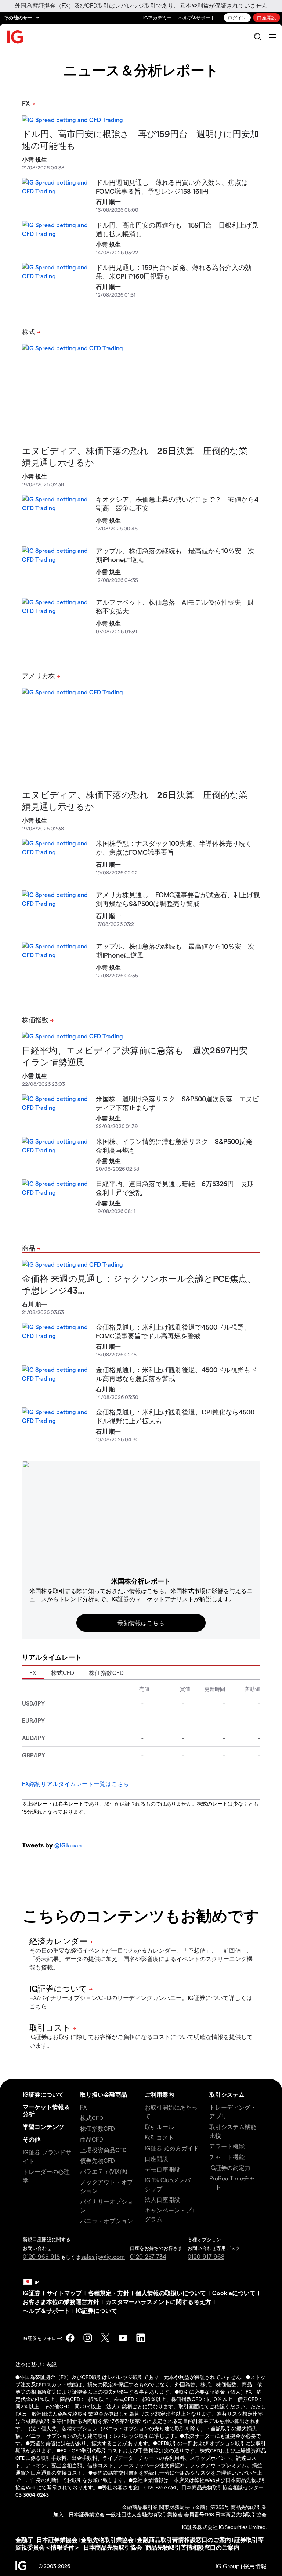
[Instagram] (88, 2338)
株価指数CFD (106, 1673)
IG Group (228, 2566)
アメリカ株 (39, 675)
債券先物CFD (97, 2160)
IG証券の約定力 (230, 2167)
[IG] (15, 37)
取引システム (227, 2094)
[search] (258, 37)
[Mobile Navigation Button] (272, 37)
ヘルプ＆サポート (46, 2310)
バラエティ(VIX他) (104, 2171)
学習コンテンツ (43, 2127)
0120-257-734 (148, 2256)
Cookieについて (234, 2293)
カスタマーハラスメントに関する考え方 (158, 2302)
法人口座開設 (162, 2199)
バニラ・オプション (106, 2221)
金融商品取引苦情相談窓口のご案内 (184, 2539)
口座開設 (267, 17)
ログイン (237, 17)
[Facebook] (70, 2338)
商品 (29, 1248)
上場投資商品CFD (103, 2150)
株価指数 (35, 1019)
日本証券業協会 (57, 2539)
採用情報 (255, 2566)
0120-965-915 (41, 2256)
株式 (29, 331)
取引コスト (159, 2137)
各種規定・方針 (109, 2293)
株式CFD (63, 1673)
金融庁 (24, 2539)
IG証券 (32, 2293)
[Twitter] (105, 2338)
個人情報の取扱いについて (171, 2293)
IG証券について (43, 2094)
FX (26, 103)
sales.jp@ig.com (103, 2256)
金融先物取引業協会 (107, 2539)
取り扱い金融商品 (104, 2094)
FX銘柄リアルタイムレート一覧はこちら (75, 1784)
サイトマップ (64, 2293)
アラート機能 (227, 2146)
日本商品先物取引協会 (113, 2547)
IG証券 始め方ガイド (172, 2148)
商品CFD (92, 2139)
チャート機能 (227, 2157)
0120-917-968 (206, 2256)
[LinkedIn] (141, 2338)
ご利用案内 (159, 2094)
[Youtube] (123, 2338)
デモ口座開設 (162, 2169)
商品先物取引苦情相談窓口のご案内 (192, 2547)
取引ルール (159, 2127)
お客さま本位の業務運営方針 (61, 2302)
